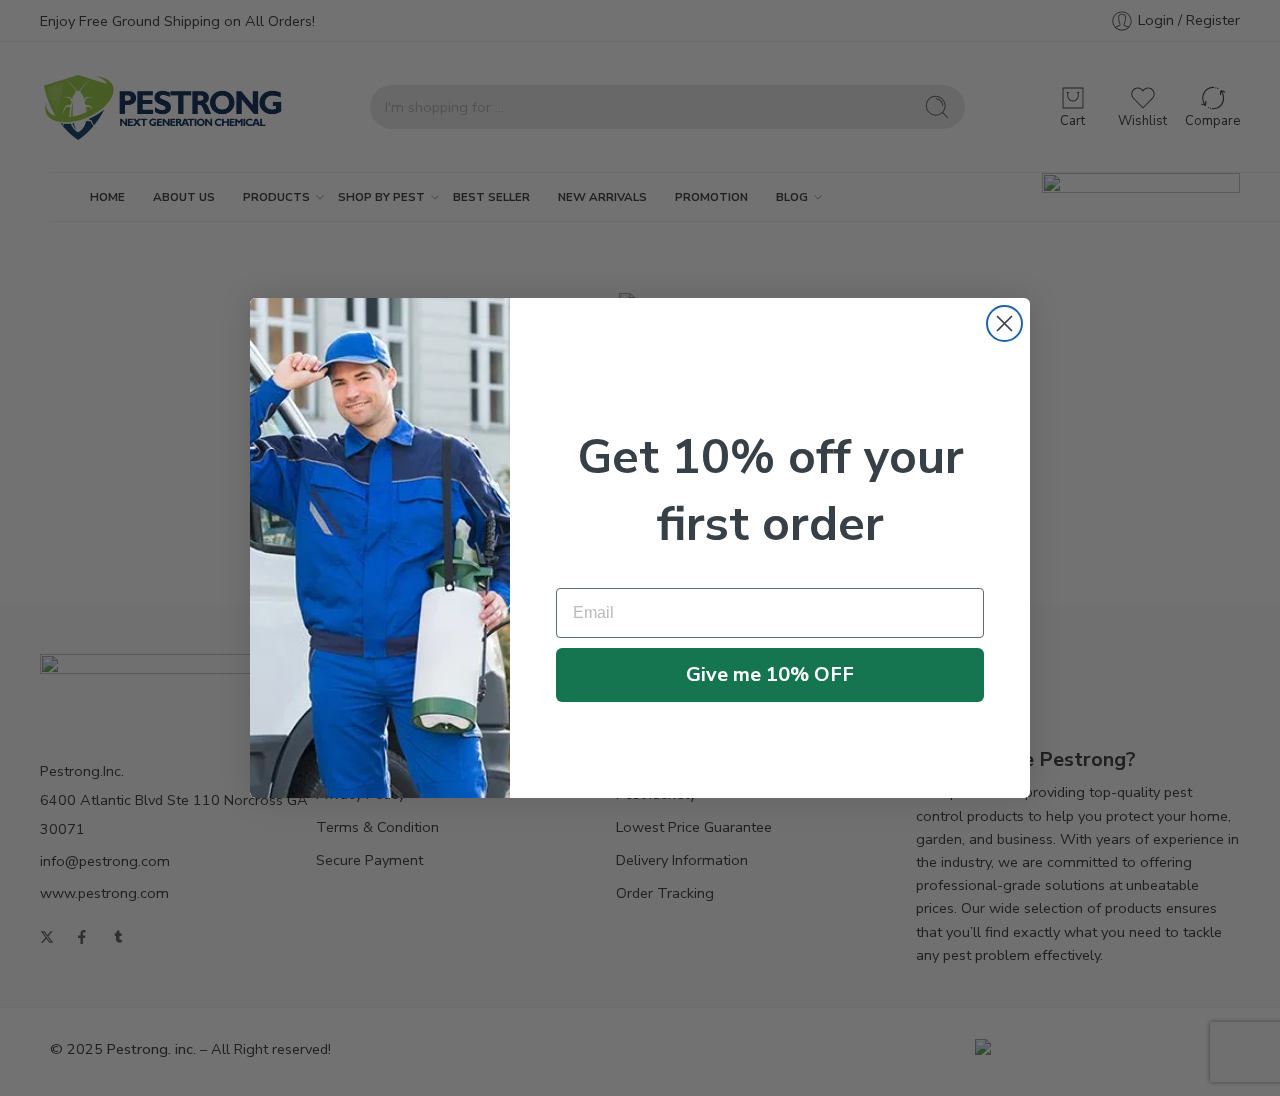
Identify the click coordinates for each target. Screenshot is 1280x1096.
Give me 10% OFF (770, 674)
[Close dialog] (1004, 323)
